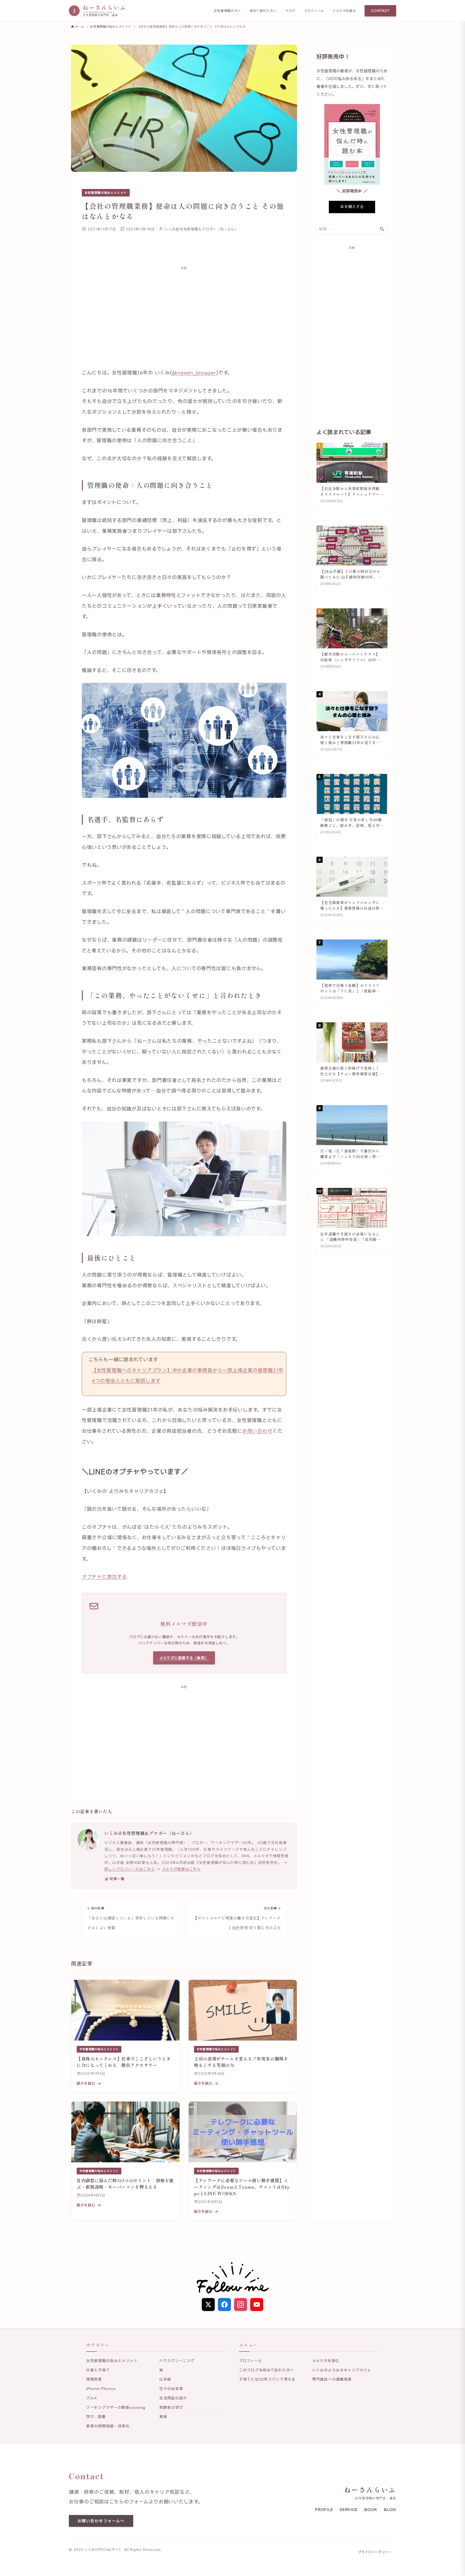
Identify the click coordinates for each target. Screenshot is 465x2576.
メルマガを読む (344, 11)
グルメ (92, 2398)
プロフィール (314, 11)
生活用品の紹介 (173, 2398)
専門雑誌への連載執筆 (332, 2379)
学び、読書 (96, 2416)
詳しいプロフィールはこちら (130, 1869)
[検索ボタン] (382, 229)
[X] (208, 2305)
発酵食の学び (171, 2407)
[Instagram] (241, 2305)
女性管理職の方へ (228, 11)
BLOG (390, 2509)
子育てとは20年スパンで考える (267, 2379)
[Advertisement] (184, 313)
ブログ (290, 11)
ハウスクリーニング (177, 2361)
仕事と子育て (98, 2370)
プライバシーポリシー (375, 2552)
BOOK (371, 2509)
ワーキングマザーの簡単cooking (116, 2407)
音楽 (163, 2416)
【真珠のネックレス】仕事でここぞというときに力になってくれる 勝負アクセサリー (124, 2062)
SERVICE (349, 2509)
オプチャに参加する (104, 1577)
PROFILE (324, 2509)
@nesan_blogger (194, 373)
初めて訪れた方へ (263, 11)
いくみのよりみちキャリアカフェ (342, 2370)
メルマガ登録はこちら (181, 1869)
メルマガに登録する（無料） (184, 1658)
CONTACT (380, 11)
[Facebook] (224, 2305)
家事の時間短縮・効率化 (108, 2426)
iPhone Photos (101, 2389)
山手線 (165, 2379)
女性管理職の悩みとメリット (106, 193)
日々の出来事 (171, 2389)
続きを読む (86, 2083)
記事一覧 (117, 1879)
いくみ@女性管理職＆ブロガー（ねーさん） (149, 1833)
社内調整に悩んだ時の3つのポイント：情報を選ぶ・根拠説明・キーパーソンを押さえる (125, 2184)
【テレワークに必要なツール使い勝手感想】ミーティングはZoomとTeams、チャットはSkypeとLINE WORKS (242, 2187)
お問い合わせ (257, 1431)
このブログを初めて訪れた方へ (267, 2370)
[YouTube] (257, 2305)
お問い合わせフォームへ (101, 2521)
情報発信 (94, 2379)
